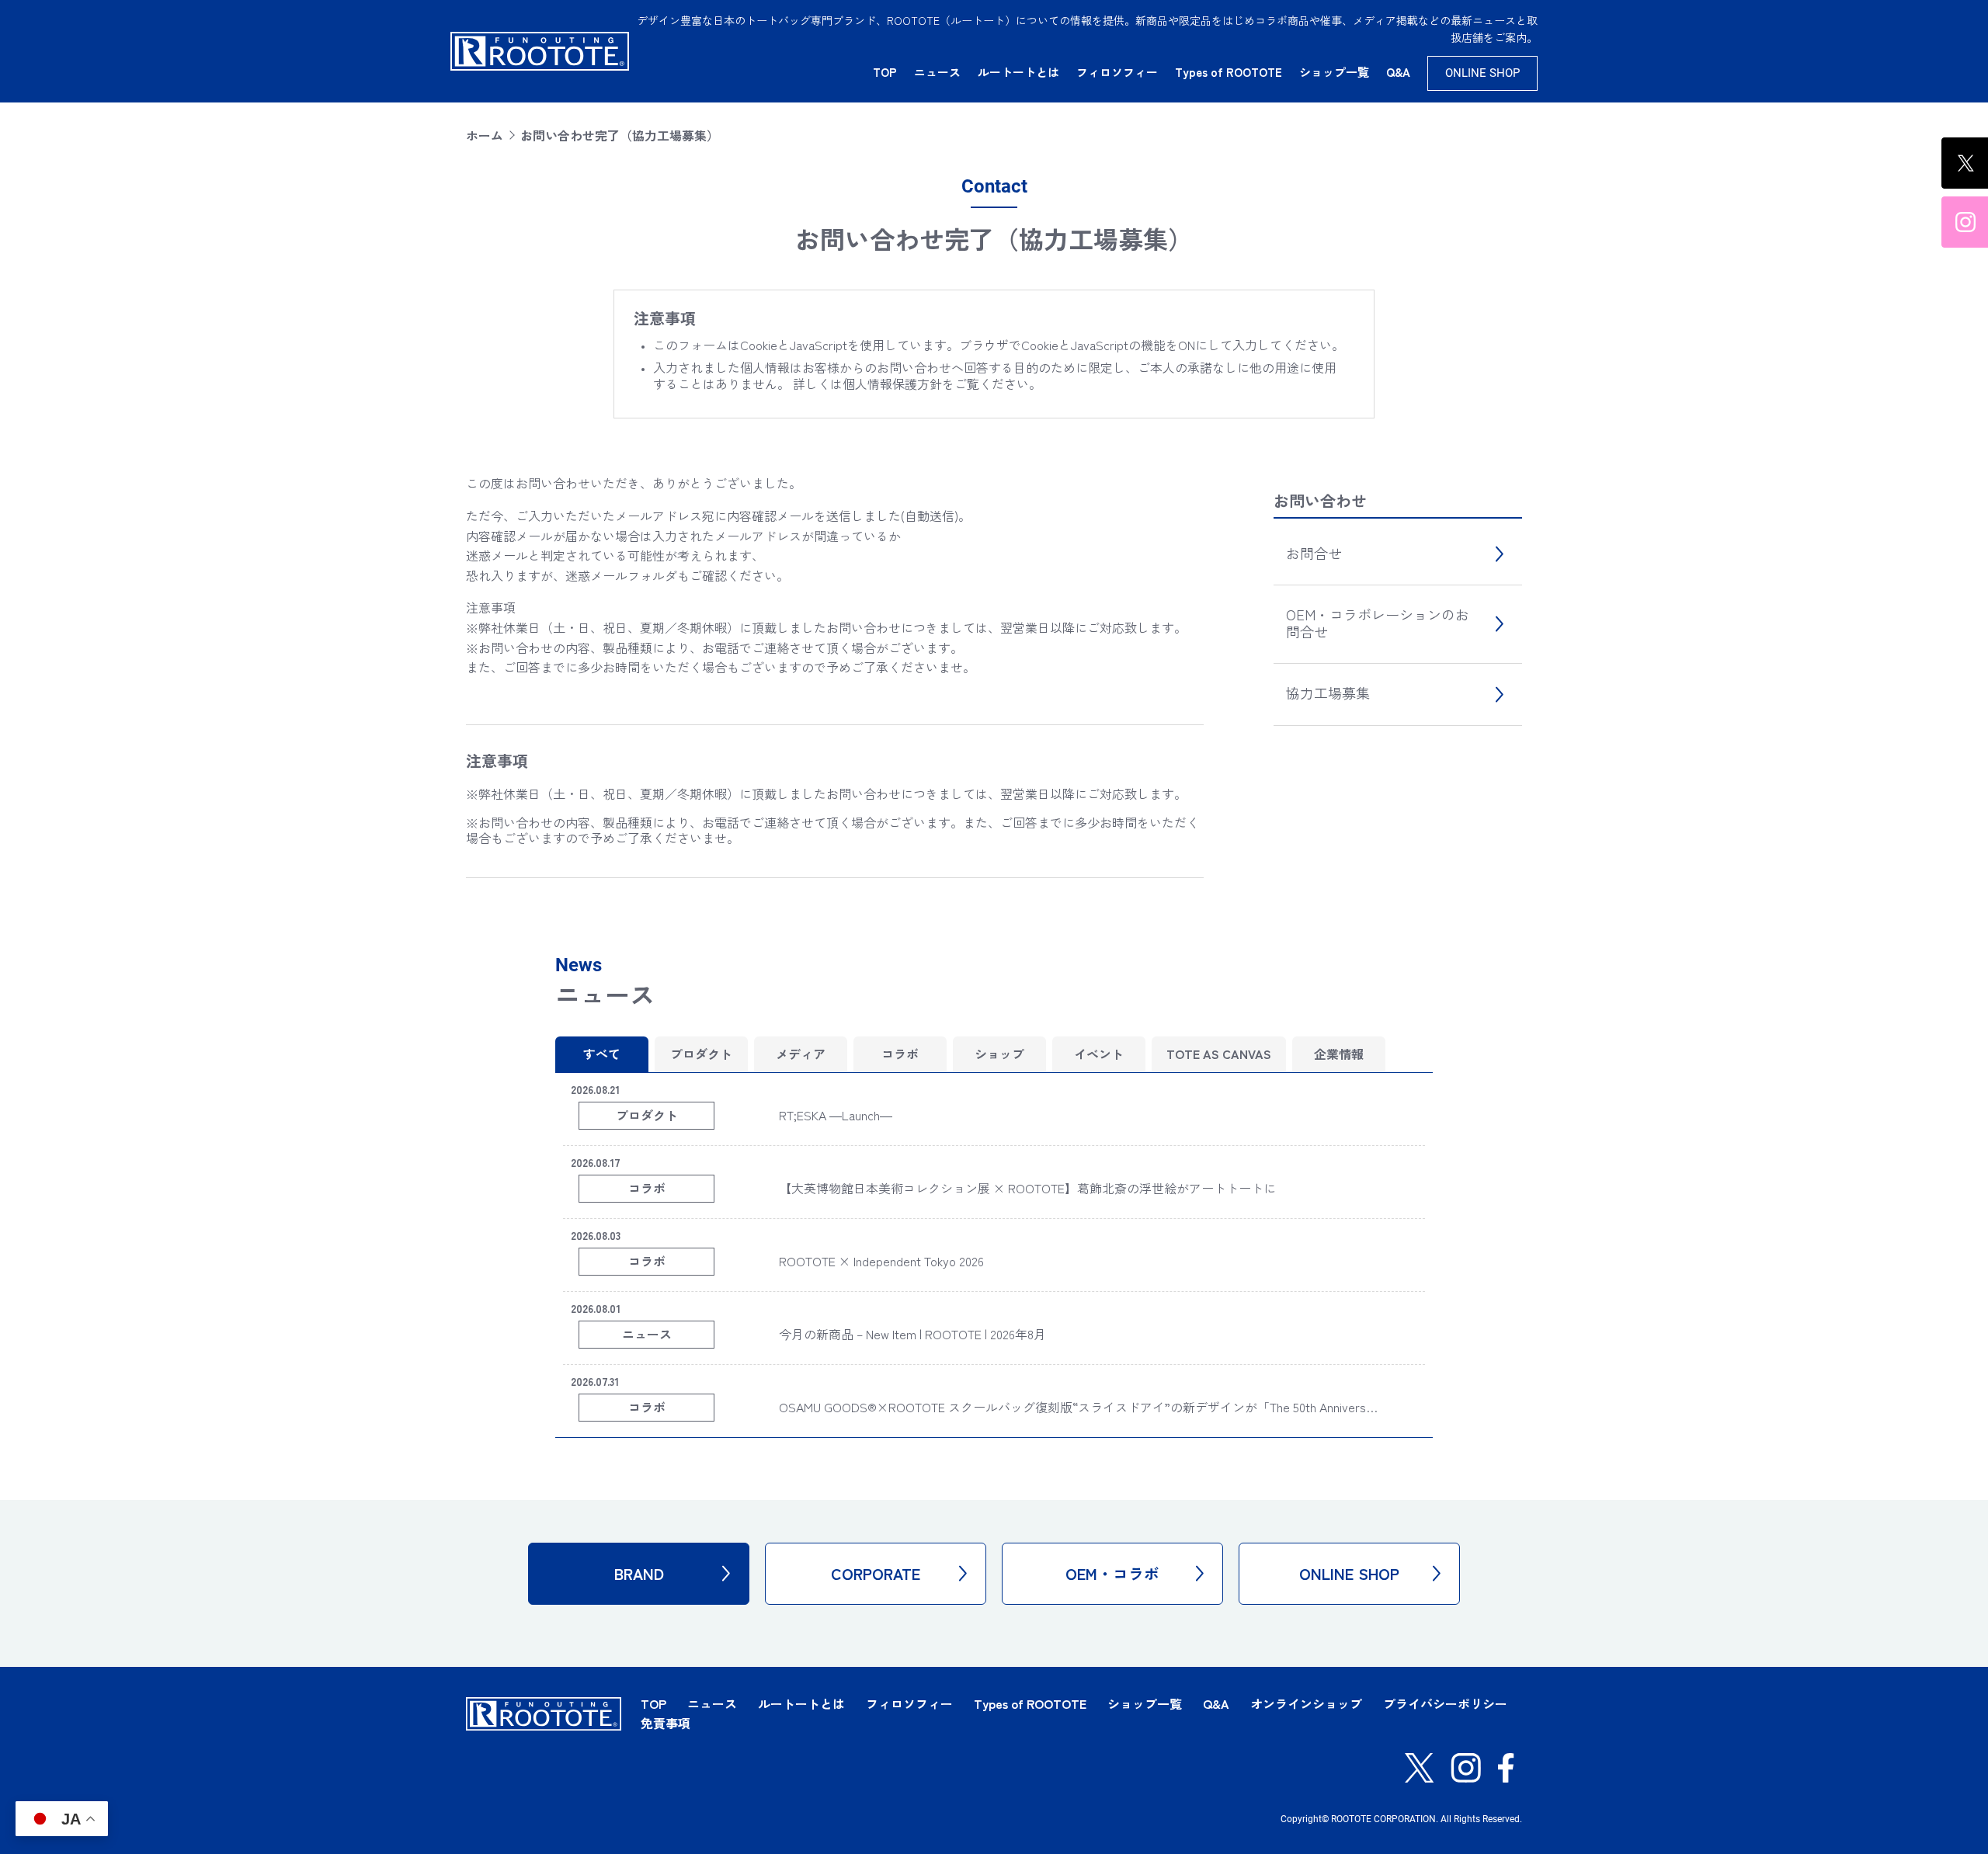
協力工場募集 (1328, 693)
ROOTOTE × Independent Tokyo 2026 (881, 1261)
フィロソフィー (1117, 72)
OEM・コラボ (1112, 1573)
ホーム (485, 135)
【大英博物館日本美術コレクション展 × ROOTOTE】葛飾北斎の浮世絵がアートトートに (1027, 1188)
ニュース (937, 72)
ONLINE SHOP (1482, 73)
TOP (885, 72)
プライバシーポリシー (1445, 1703)
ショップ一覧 (1334, 72)
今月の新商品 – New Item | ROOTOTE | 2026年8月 (912, 1334)
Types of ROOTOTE (1229, 72)
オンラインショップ (1306, 1703)
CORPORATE (876, 1573)
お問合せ (1314, 553)
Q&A (1398, 72)
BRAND (639, 1573)
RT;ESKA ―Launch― (836, 1115)
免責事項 (666, 1723)
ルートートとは (1018, 72)
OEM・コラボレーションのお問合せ (1378, 623)
